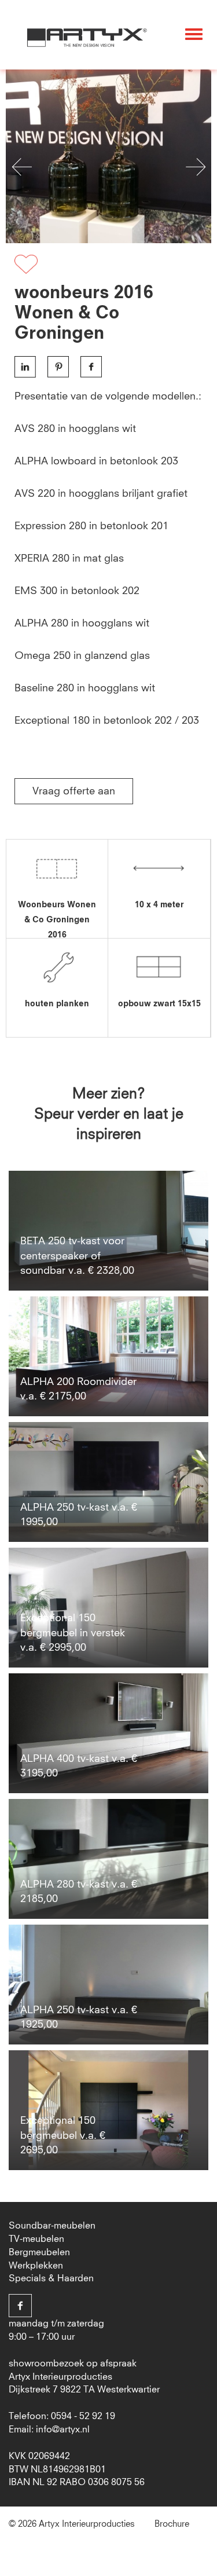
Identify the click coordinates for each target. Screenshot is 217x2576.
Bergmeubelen (39, 2252)
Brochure (172, 2524)
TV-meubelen (36, 2239)
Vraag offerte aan (74, 792)
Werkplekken (36, 2266)
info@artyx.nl (63, 2430)
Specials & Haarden (51, 2278)
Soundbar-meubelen (52, 2226)
